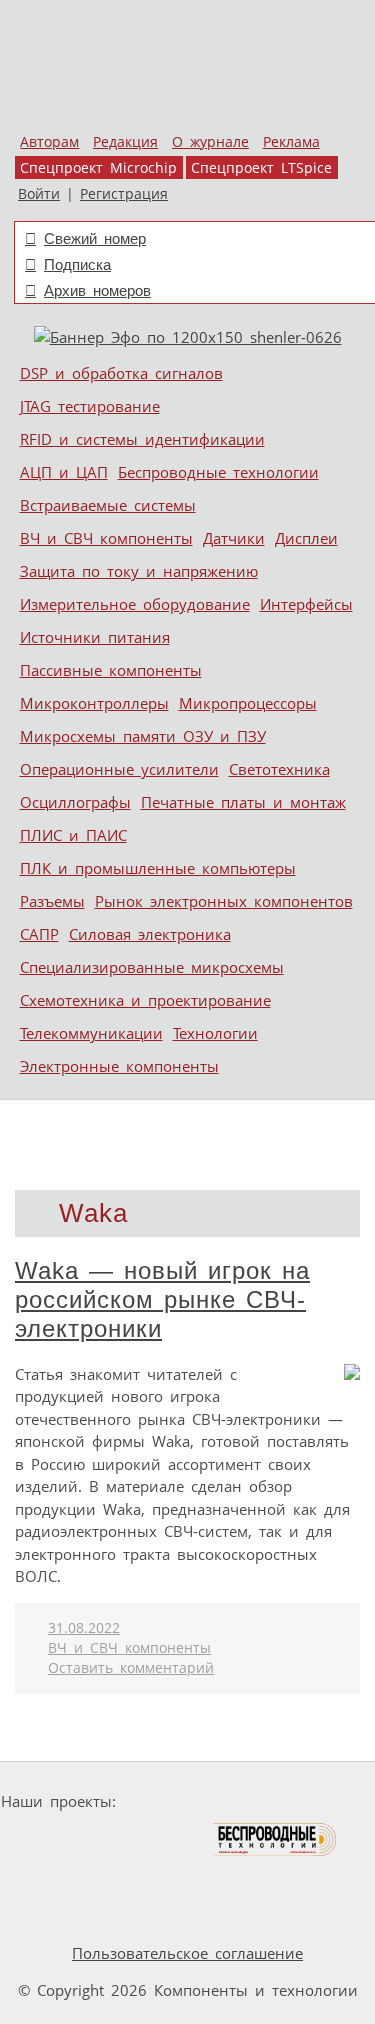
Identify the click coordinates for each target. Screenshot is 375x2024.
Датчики (234, 538)
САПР (39, 934)
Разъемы (52, 901)
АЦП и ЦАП (64, 472)
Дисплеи (306, 538)
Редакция (125, 142)
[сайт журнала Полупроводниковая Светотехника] (117, 1839)
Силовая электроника (150, 934)
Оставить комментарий (131, 1668)
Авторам (49, 142)
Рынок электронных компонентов (224, 901)
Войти (39, 194)
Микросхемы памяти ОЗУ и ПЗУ (143, 736)
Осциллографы (75, 802)
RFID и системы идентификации (142, 439)
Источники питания (95, 637)
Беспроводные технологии (218, 472)
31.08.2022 (84, 1628)
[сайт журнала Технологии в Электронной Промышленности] (316, 1801)
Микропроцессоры (248, 703)
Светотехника (279, 769)
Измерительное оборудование (135, 604)
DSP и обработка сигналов (121, 373)
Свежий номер (95, 238)
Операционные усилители (119, 769)
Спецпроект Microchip (98, 168)
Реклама (291, 142)
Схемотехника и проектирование (145, 1000)
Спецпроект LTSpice (261, 168)
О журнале (210, 142)
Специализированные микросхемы (152, 967)
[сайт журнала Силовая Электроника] (187, 1801)
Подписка (77, 264)
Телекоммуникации (91, 1033)
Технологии (215, 1033)
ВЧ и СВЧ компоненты (106, 538)
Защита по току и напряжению (139, 571)
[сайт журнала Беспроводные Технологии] (275, 1839)
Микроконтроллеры (94, 703)
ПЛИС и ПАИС (73, 835)
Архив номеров (97, 290)
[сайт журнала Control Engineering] (134, 1877)
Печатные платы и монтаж (243, 802)
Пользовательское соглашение (187, 1953)
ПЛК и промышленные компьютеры (158, 868)
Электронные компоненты (119, 1066)
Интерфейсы (306, 604)
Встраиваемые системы (108, 505)
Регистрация (124, 194)
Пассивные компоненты (111, 670)
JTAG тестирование (90, 406)
